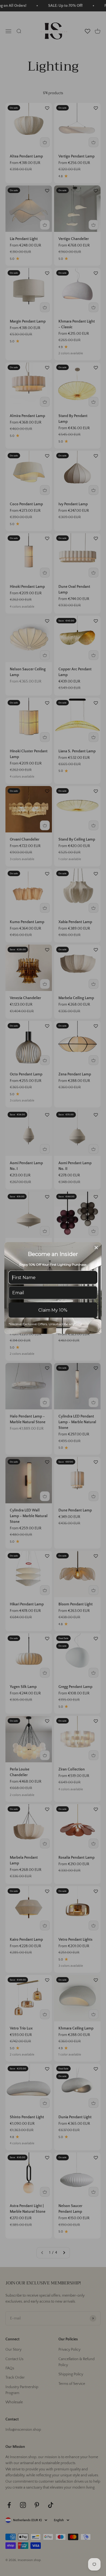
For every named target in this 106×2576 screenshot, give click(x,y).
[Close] (96, 1248)
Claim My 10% (53, 1310)
